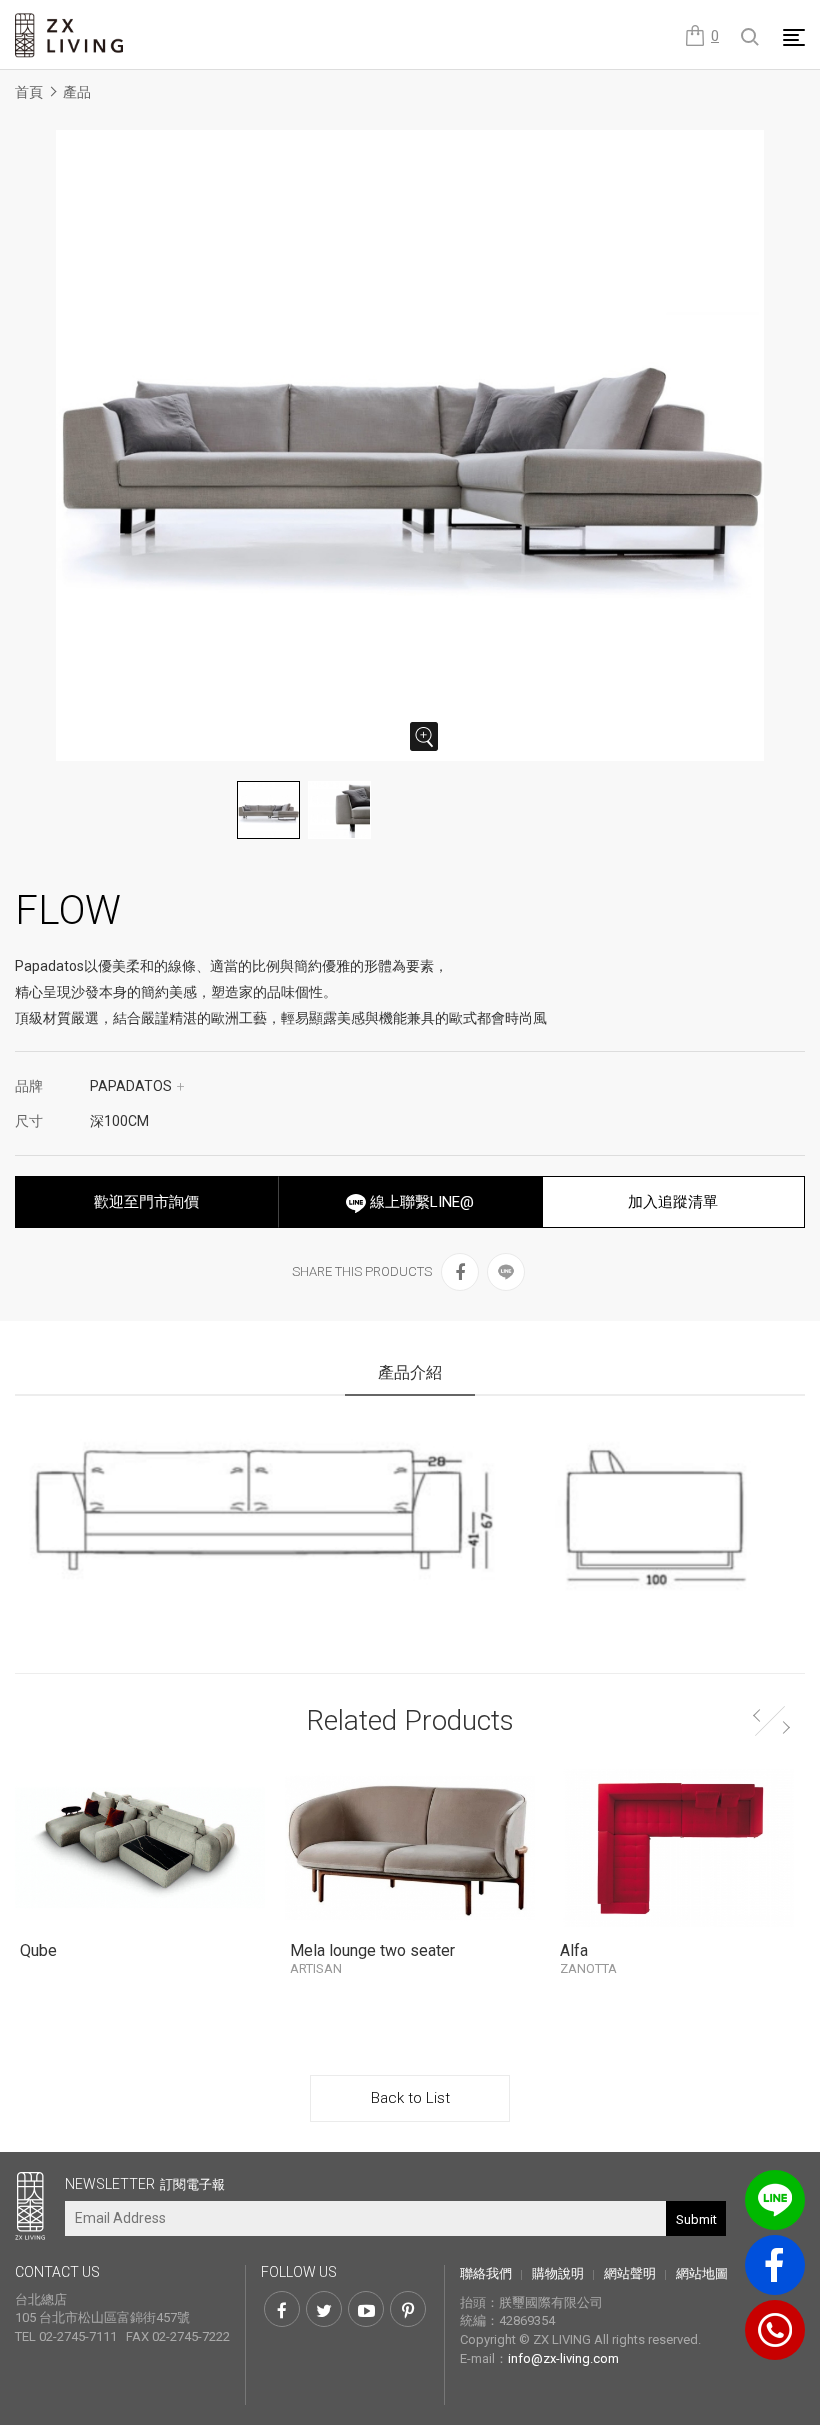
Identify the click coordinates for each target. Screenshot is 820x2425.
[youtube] (366, 2309)
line (775, 2200)
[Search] (751, 38)
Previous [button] (755, 1712)
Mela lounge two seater (372, 1958)
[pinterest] (408, 2309)
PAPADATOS (137, 1086)
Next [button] (788, 1724)
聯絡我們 (486, 2273)
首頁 (29, 92)
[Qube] (140, 1848)
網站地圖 (702, 2273)
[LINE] (506, 1272)
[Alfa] (680, 1848)
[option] (410, 445)
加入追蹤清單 (673, 1202)
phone (775, 2330)
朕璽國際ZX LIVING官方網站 (70, 35)
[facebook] (460, 1272)
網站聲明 (630, 2273)
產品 (77, 92)
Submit (696, 2219)
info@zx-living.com (563, 2358)
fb (775, 2265)
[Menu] (794, 37)
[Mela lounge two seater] (410, 1848)
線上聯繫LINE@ (420, 1202)
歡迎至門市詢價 (146, 1202)
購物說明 (558, 2273)
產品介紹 (410, 1372)
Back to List (410, 2098)
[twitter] (324, 2309)
